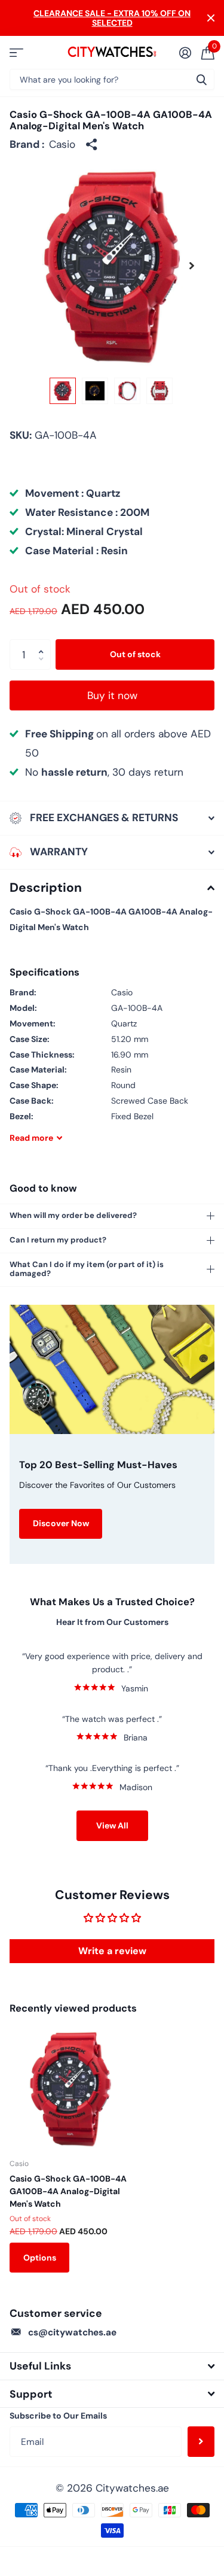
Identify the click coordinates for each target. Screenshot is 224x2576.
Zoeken (201, 79)
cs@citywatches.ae (72, 2332)
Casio (62, 144)
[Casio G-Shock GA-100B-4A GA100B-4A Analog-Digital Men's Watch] (70, 2088)
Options (40, 2258)
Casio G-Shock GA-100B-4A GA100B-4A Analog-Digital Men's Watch (68, 2191)
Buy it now (112, 695)
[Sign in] (185, 53)
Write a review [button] (112, 1951)
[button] (192, 265)
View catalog (16, 52)
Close (211, 18)
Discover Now (61, 1523)
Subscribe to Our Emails (58, 2416)
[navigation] (63, 391)
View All (112, 1825)
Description (46, 888)
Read (31, 1138)
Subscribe (201, 2441)
